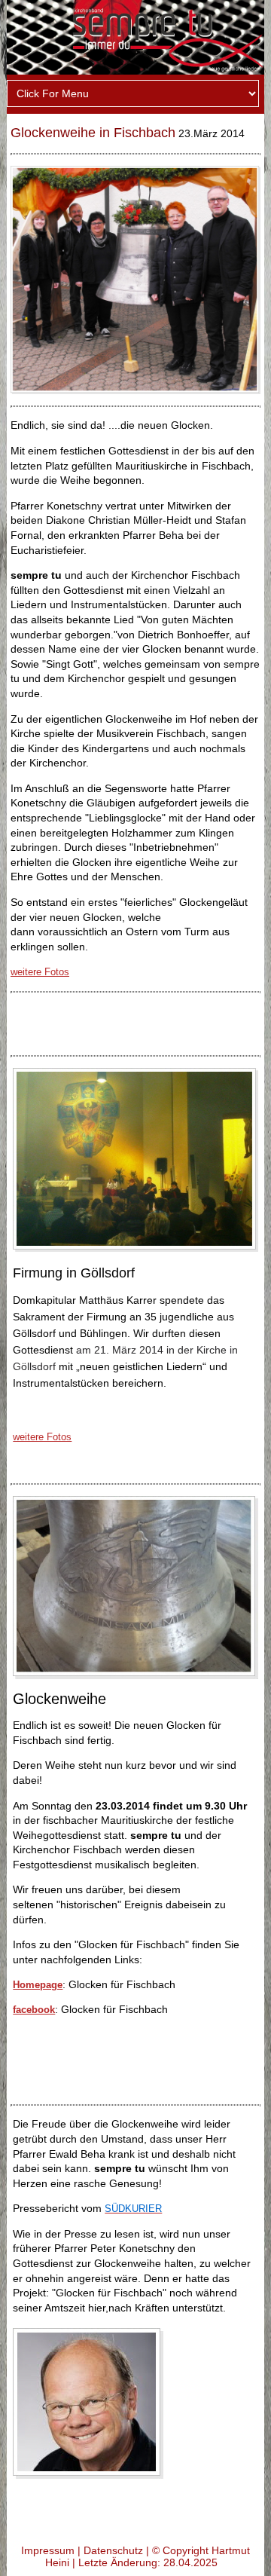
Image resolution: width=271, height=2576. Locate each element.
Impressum (48, 2550)
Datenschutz (113, 2550)
